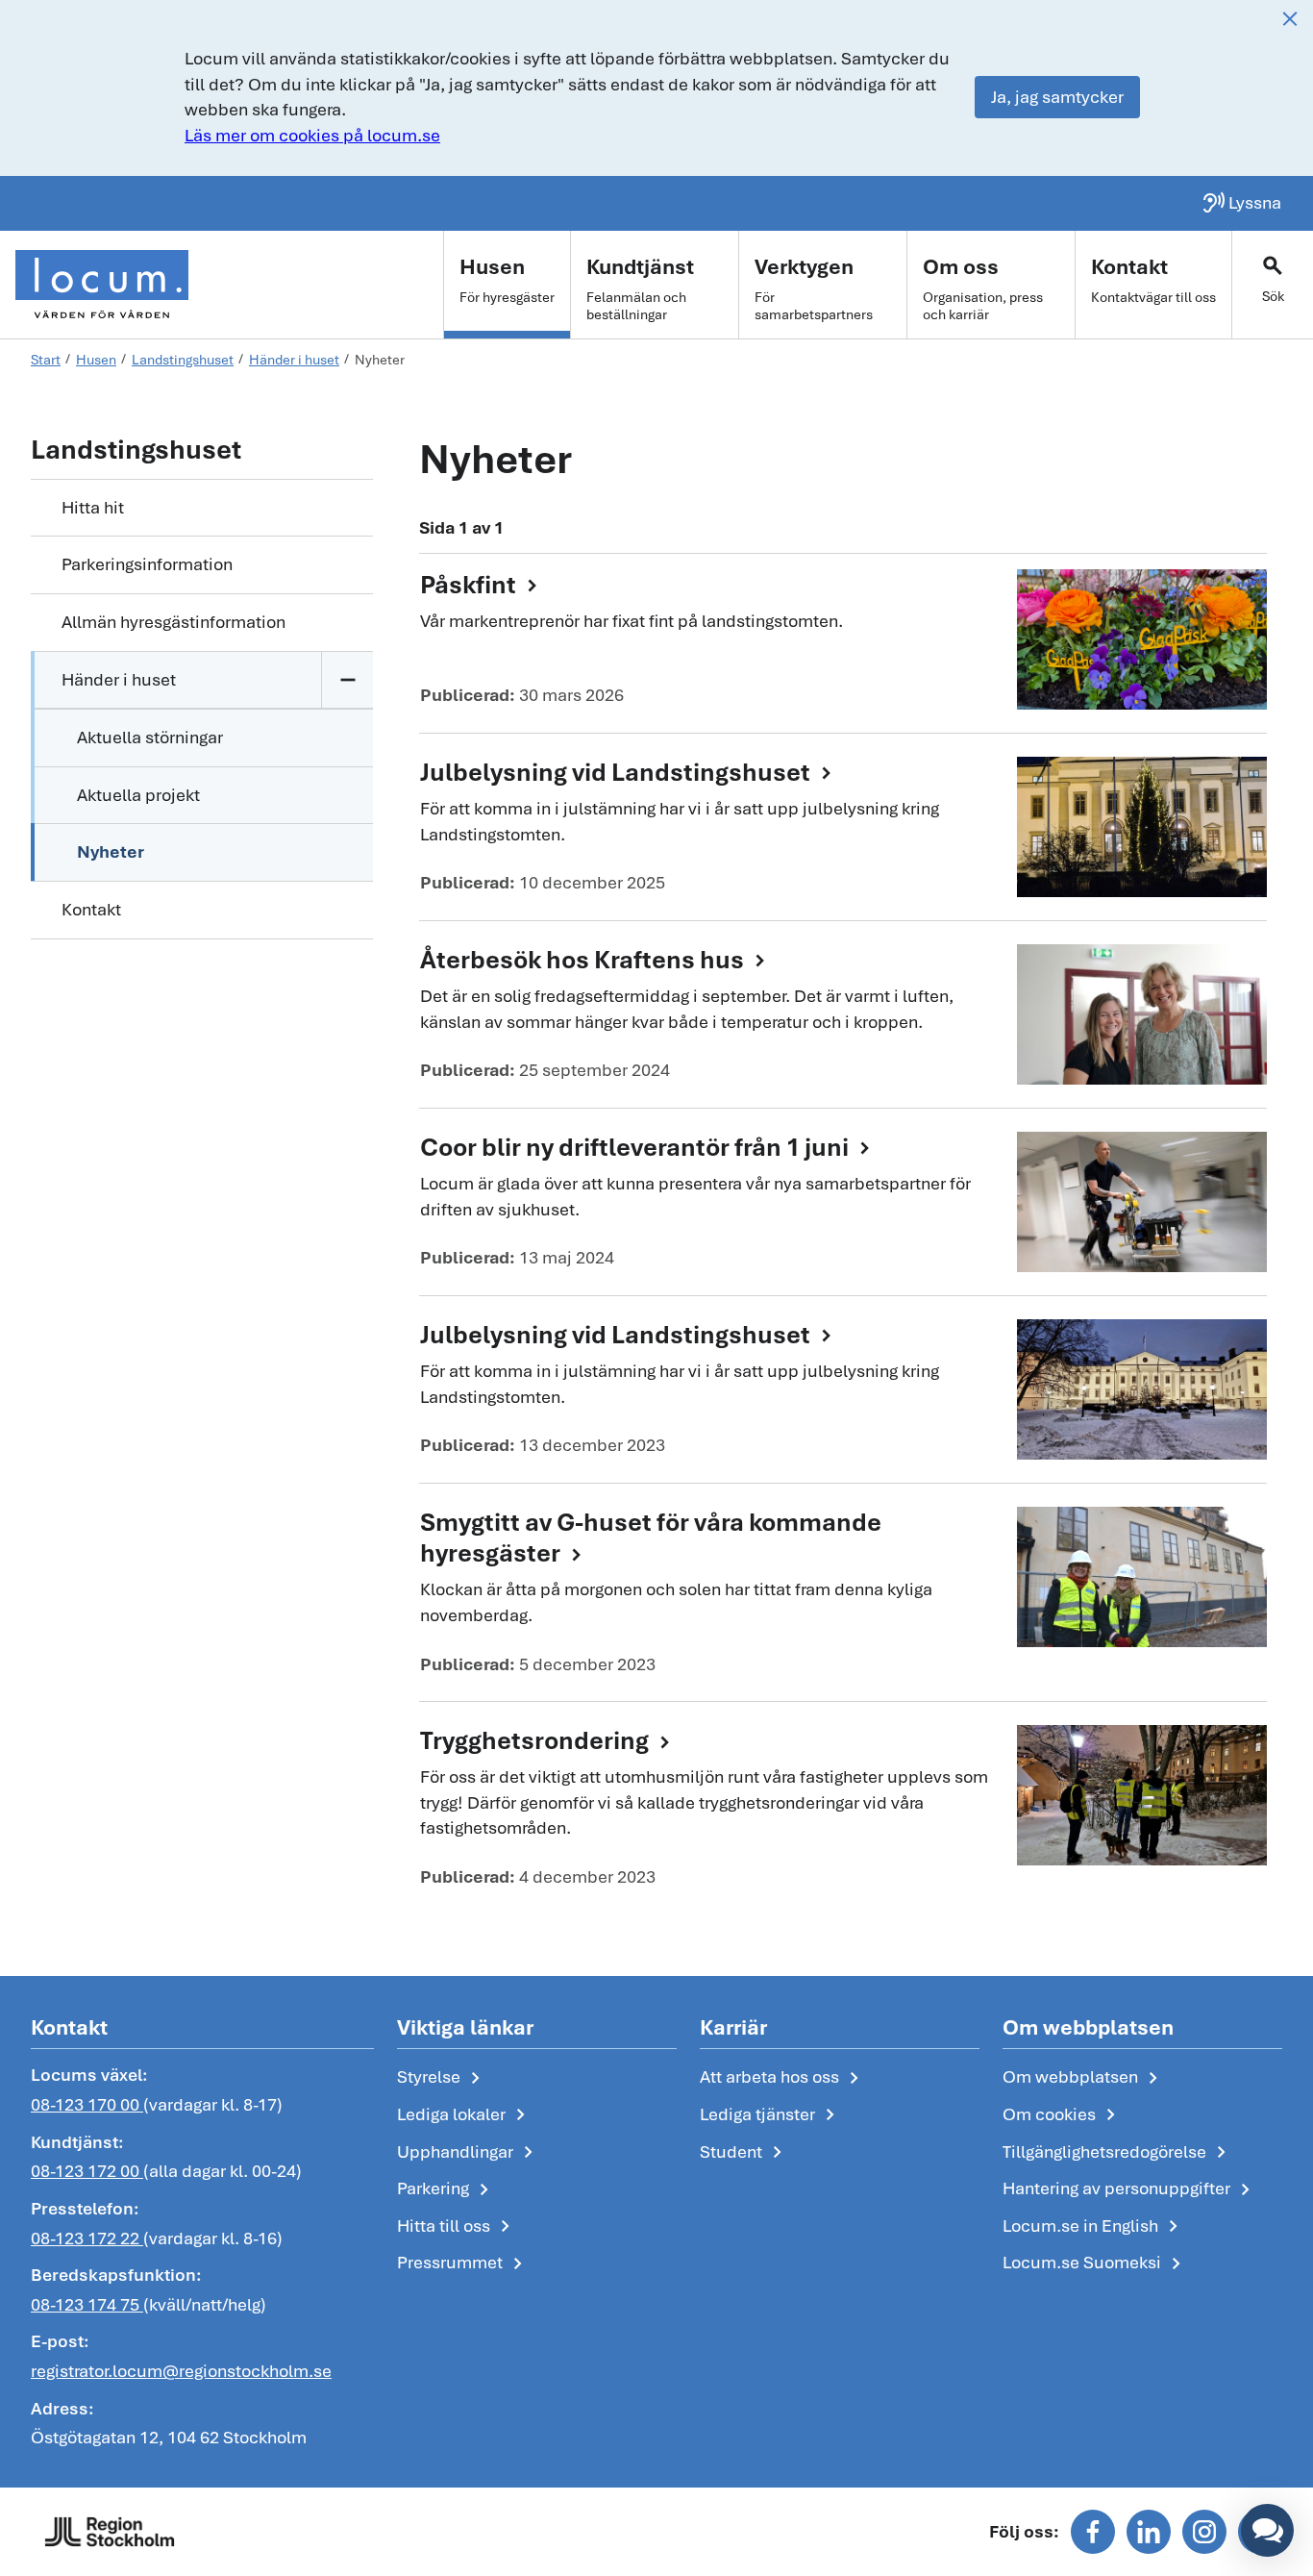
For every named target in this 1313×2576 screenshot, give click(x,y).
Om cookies (1063, 2115)
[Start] (102, 285)
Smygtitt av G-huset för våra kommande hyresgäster (651, 1538)
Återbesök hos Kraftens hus (596, 961)
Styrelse (442, 2078)
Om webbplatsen (1084, 2078)
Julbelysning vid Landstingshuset (629, 773)
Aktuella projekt (138, 795)
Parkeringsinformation (147, 564)
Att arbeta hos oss (783, 2078)
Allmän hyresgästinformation (173, 622)
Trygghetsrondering (548, 1741)
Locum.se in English (1094, 2227)
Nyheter (111, 851)
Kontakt (91, 909)
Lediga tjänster (771, 2115)
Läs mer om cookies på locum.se (312, 135)
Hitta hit (93, 507)
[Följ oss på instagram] (1204, 2532)
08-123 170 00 (87, 2104)
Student (744, 2153)
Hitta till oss (457, 2227)
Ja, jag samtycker (1057, 97)
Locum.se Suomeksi (1095, 2263)
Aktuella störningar (150, 737)
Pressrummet (463, 2263)
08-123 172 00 (87, 2171)
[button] (1267, 2530)
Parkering (446, 2189)
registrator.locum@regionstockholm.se (181, 2371)
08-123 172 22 (87, 2238)
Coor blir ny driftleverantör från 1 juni (648, 1148)
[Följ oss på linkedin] (1149, 2532)
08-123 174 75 (87, 2304)
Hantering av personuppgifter (1130, 2189)
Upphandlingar (469, 2153)
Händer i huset (119, 679)
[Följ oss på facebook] (1093, 2532)
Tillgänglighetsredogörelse (1118, 2153)
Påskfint (482, 586)
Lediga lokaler (465, 2115)
